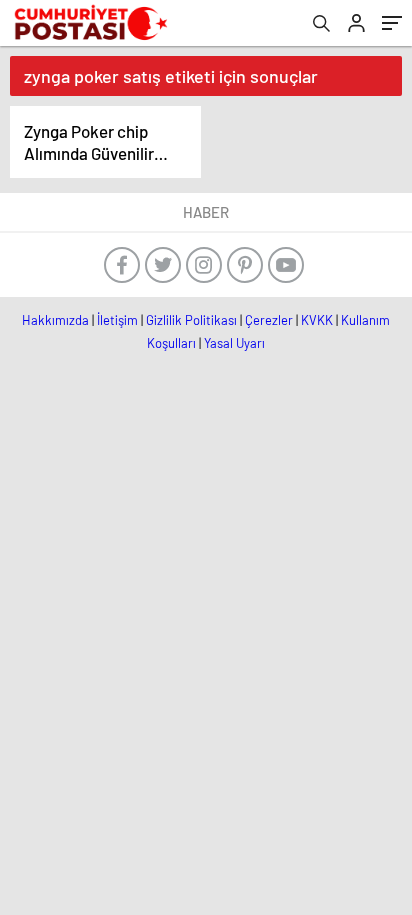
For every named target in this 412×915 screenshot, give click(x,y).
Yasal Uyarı (234, 343)
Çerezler (269, 320)
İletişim (117, 320)
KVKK (317, 320)
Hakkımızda (55, 320)
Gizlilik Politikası (191, 320)
